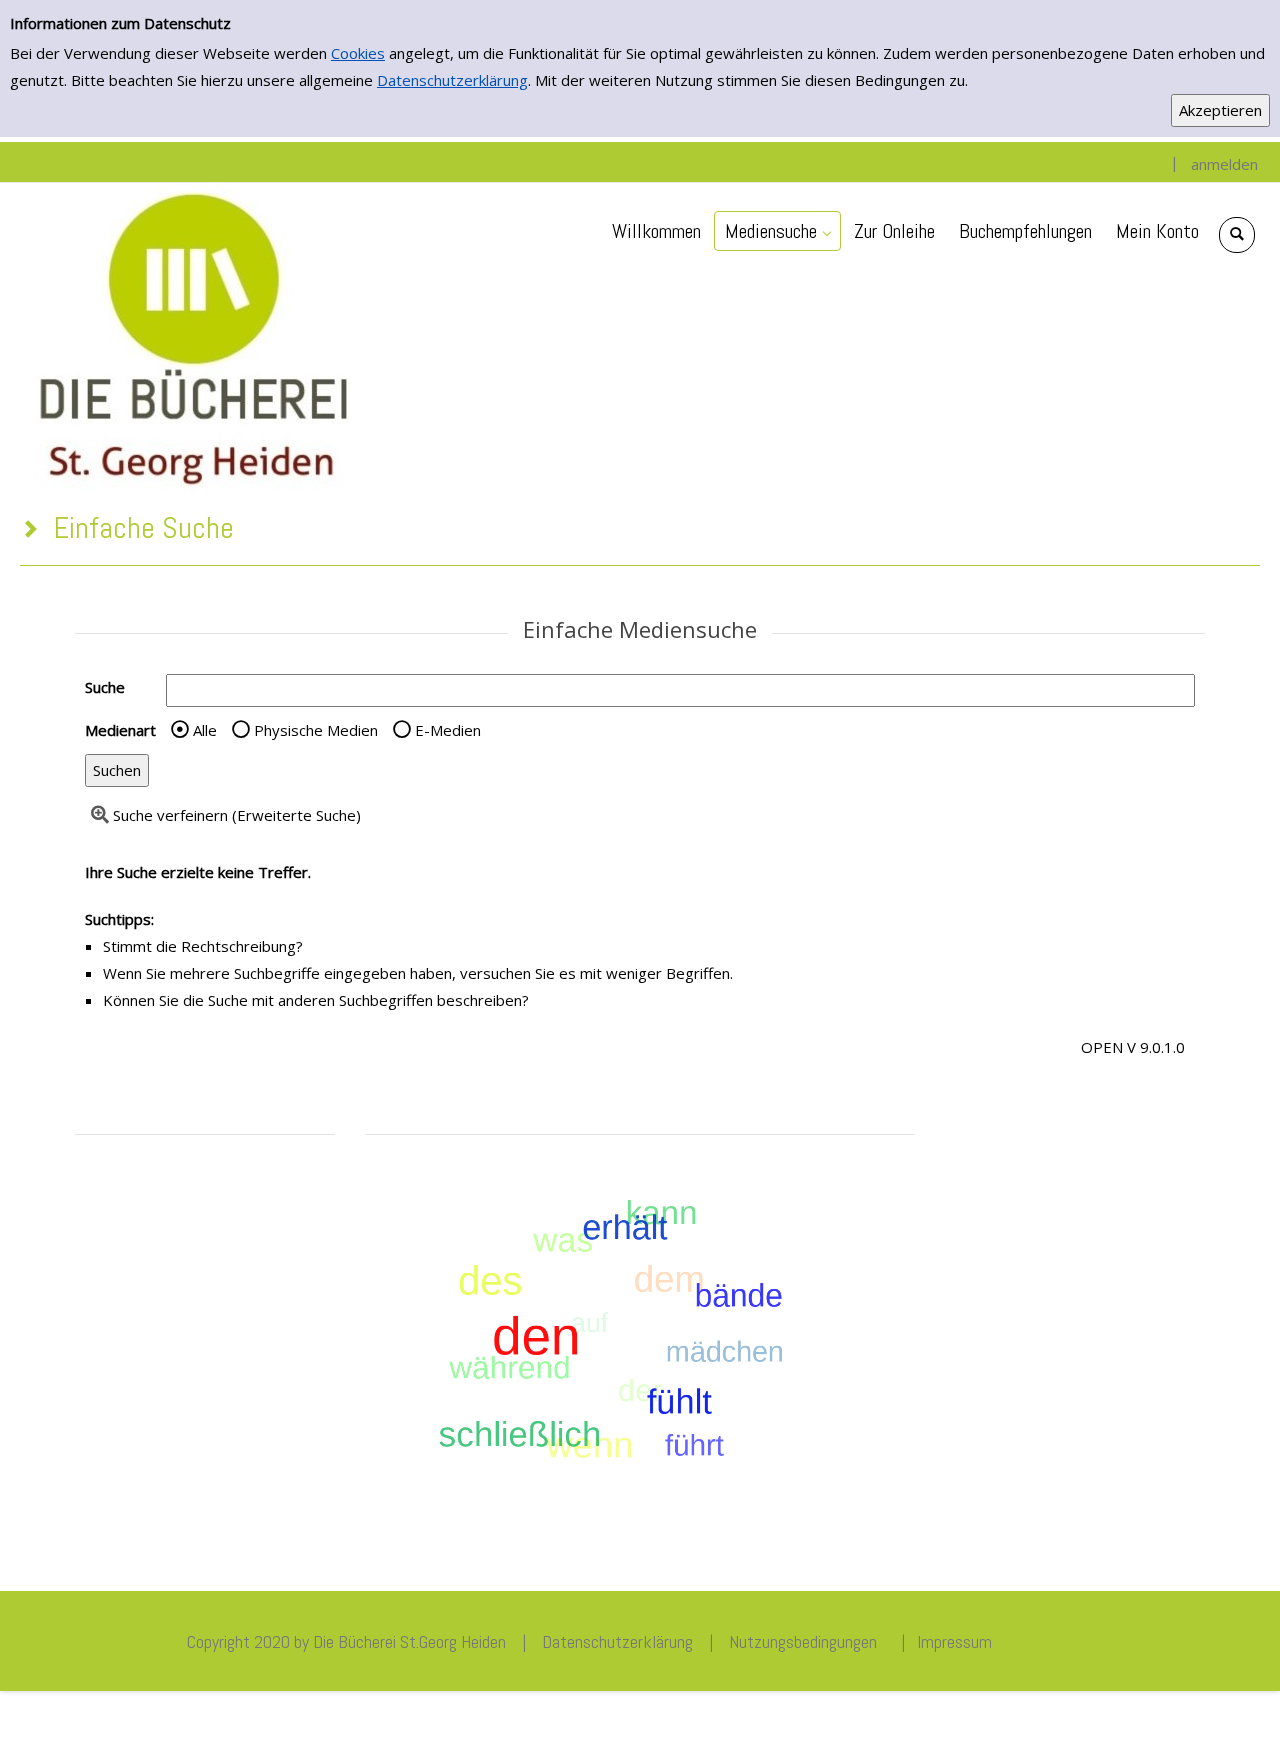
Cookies (358, 53)
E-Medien (448, 730)
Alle (205, 730)
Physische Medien (316, 730)
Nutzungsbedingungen (803, 1641)
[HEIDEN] (192, 336)
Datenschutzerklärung (452, 80)
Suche (105, 687)
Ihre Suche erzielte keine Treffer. (198, 872)
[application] (777, 231)
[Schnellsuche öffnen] (1237, 235)
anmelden (1224, 164)
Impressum (954, 1641)
